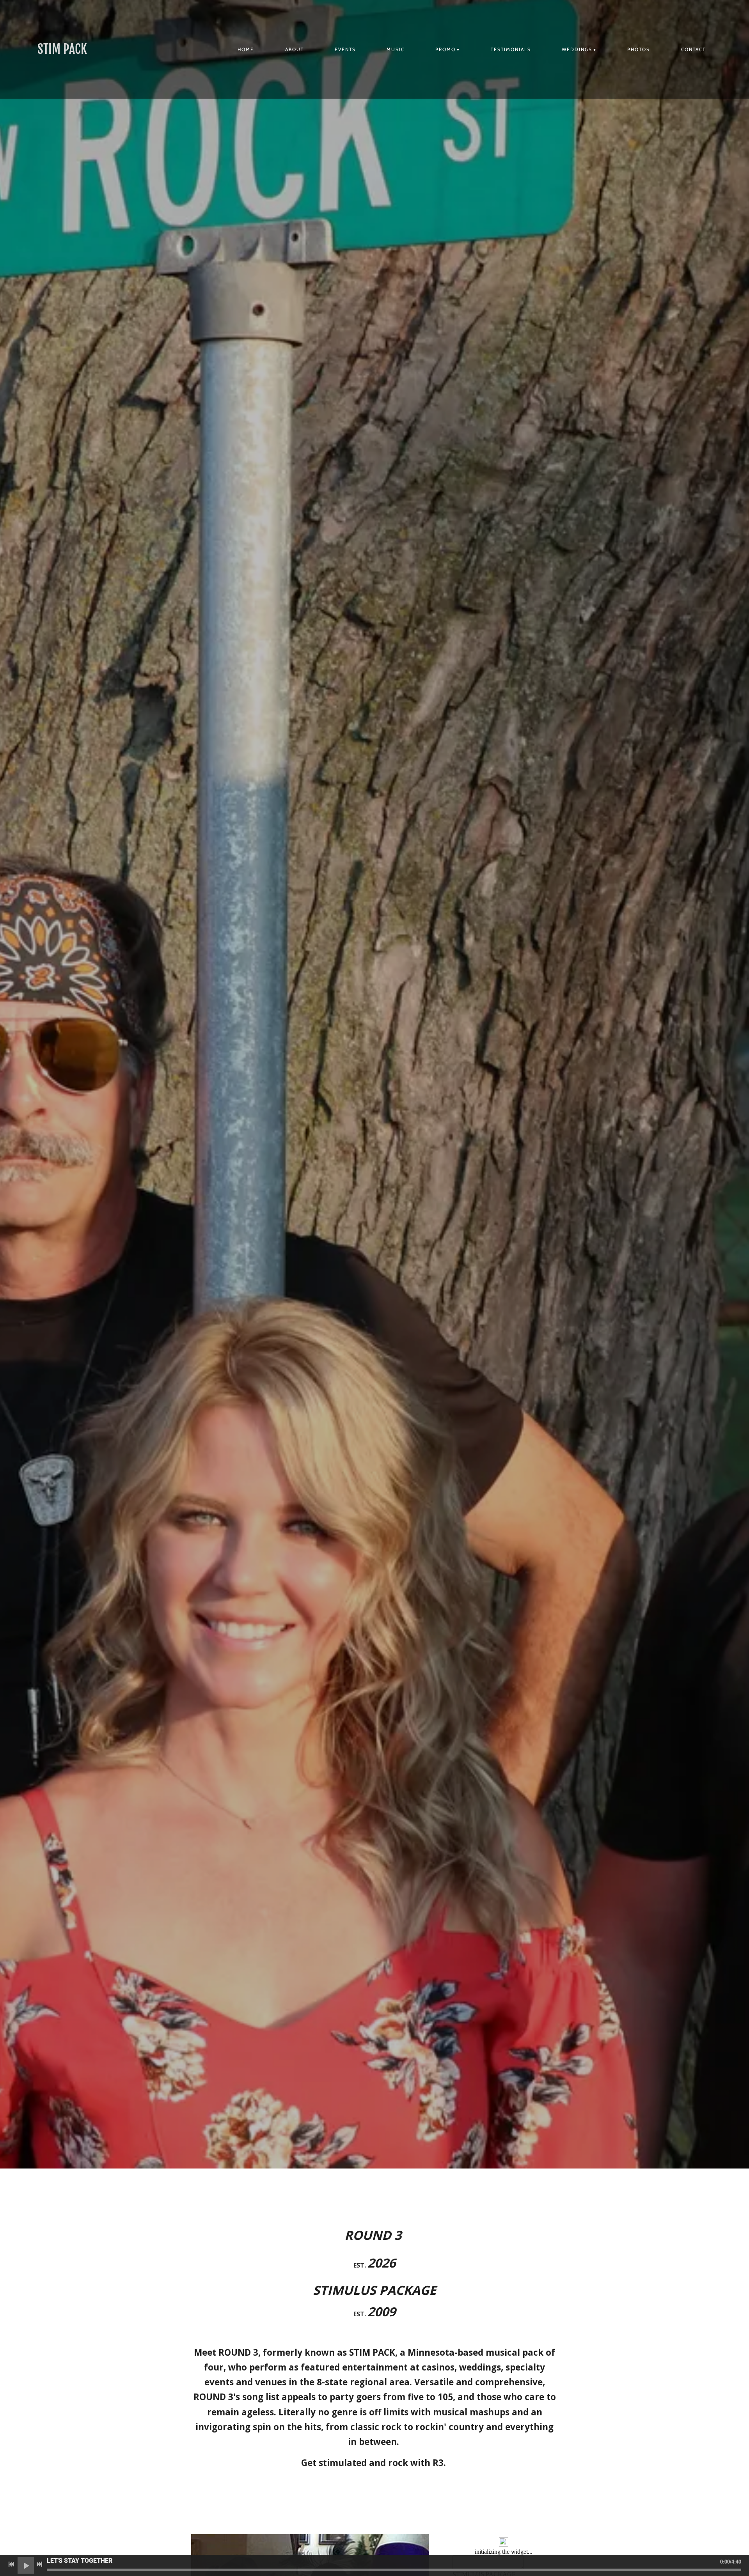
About (295, 49)
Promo (445, 49)
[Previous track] (11, 2564)
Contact (693, 49)
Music (396, 49)
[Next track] (39, 2564)
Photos (639, 49)
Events (345, 49)
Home (246, 49)
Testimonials (511, 49)
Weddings (577, 49)
